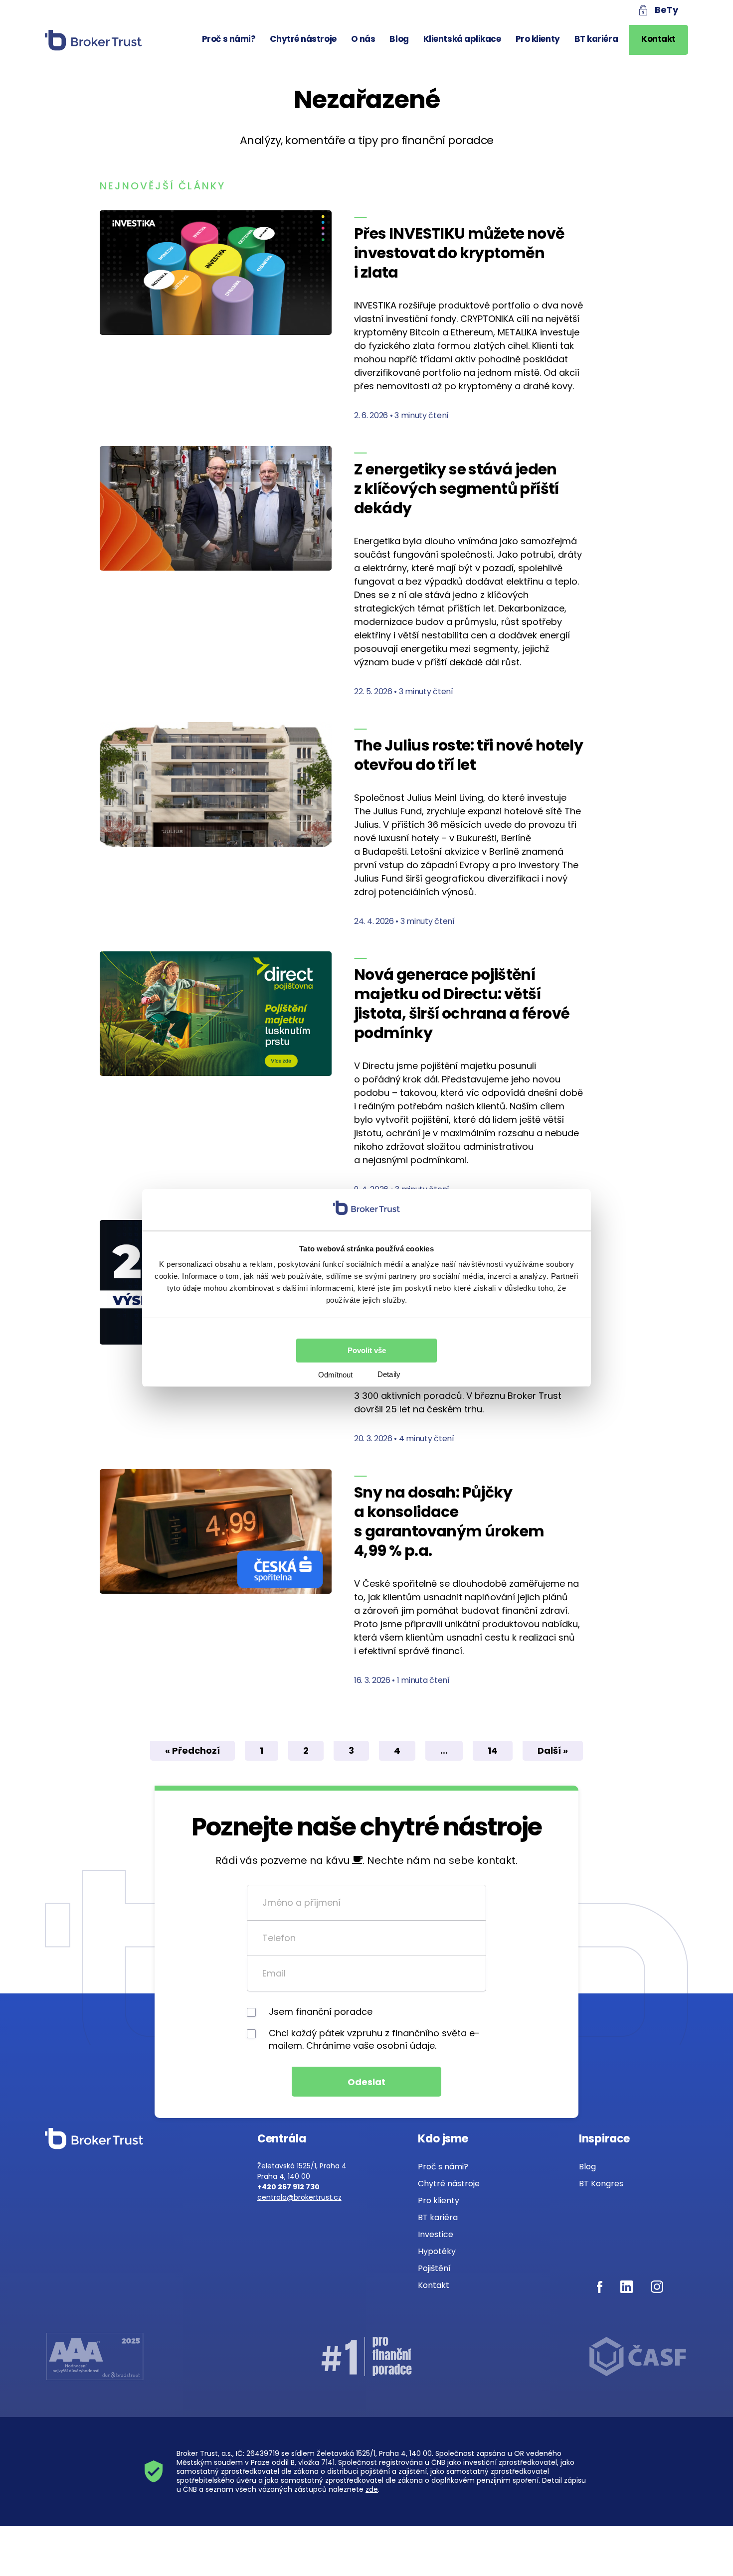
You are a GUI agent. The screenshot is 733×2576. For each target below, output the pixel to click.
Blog (399, 39)
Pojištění (434, 2268)
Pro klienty (538, 39)
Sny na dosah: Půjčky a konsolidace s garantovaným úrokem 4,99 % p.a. (449, 1521)
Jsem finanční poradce (321, 2012)
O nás (363, 39)
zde (372, 2489)
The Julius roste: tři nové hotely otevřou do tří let (468, 755)
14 (493, 1750)
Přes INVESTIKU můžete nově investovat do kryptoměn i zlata (459, 253)
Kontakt (658, 39)
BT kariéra (596, 39)
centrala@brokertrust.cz (299, 2197)
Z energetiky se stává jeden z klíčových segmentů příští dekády (457, 489)
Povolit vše (367, 1350)
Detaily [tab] (389, 1374)
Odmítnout (335, 1375)
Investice (436, 2234)
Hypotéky (437, 2251)
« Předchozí (192, 1750)
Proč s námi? (229, 39)
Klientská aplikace (462, 39)
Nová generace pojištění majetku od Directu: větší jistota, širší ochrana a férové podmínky (462, 1004)
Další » (553, 1750)
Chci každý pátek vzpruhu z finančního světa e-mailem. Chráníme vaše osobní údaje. (374, 2039)
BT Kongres (601, 2184)
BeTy (666, 10)
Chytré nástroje (303, 39)
